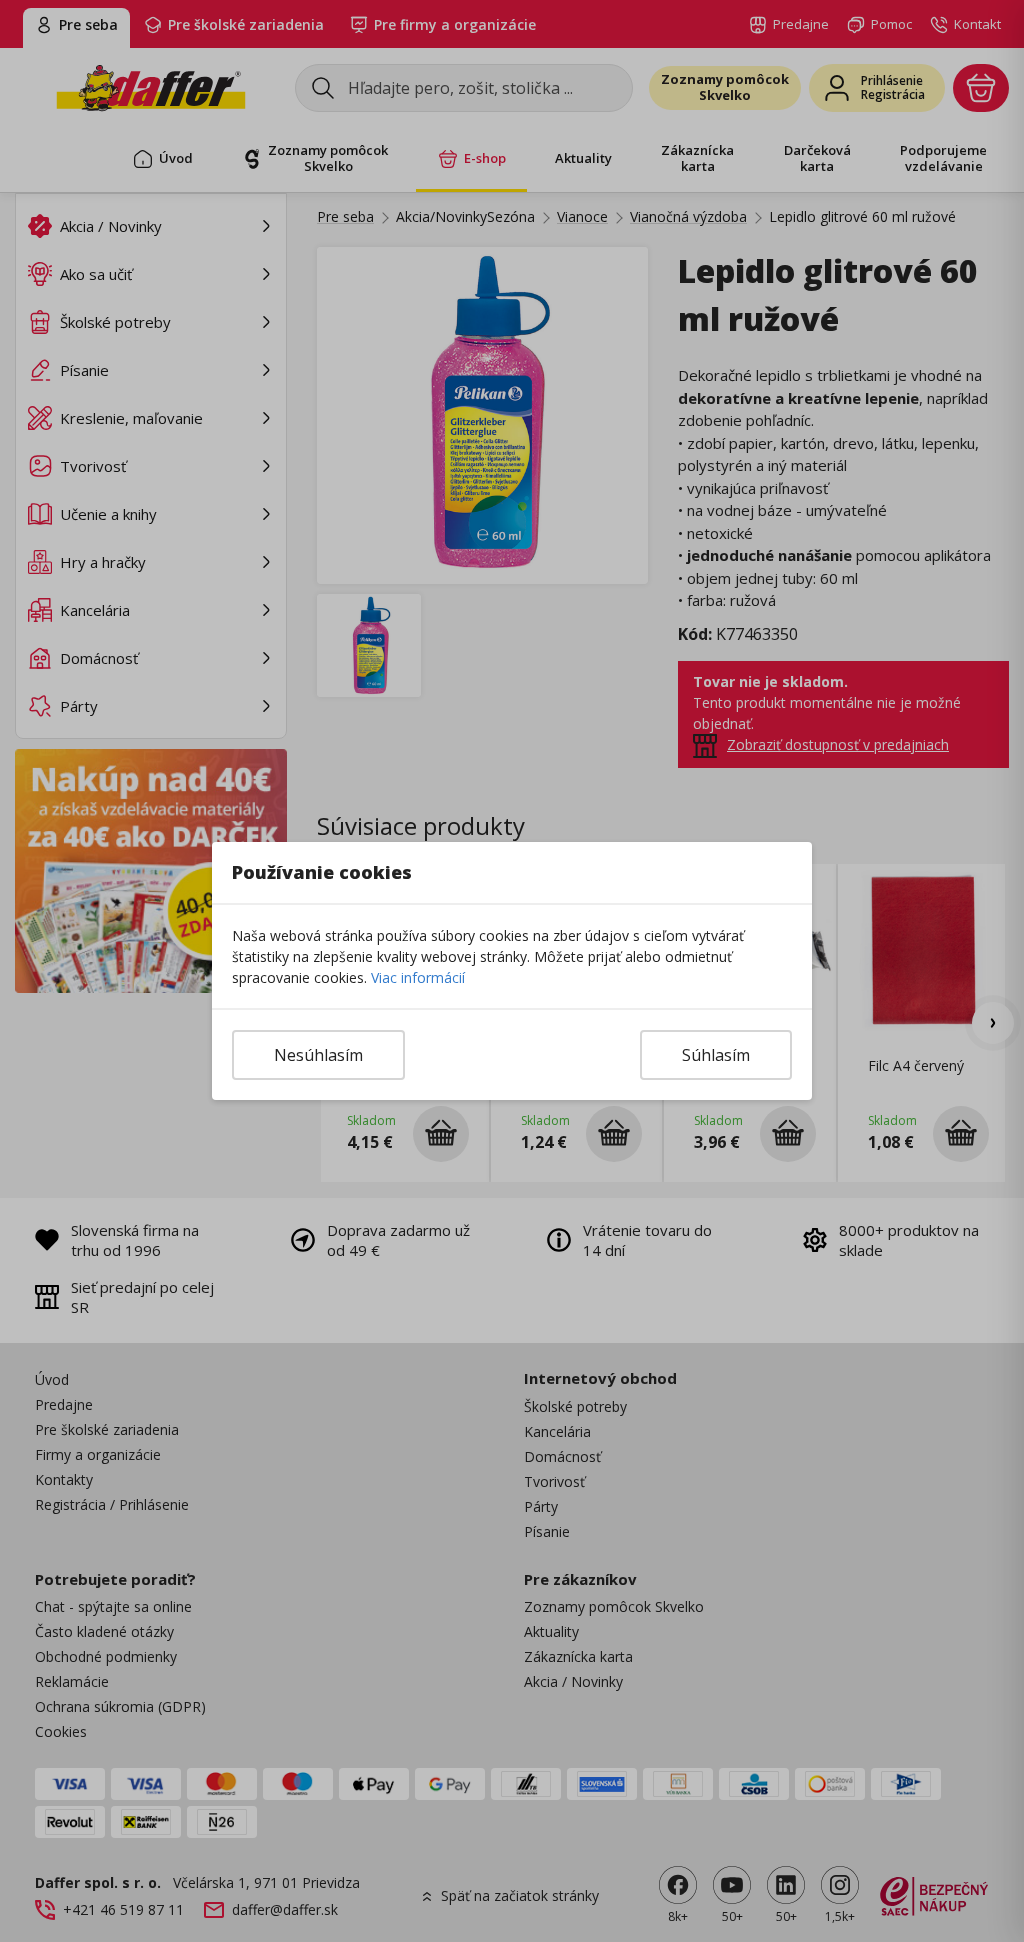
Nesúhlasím (318, 1055)
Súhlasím (716, 1055)
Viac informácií (418, 977)
